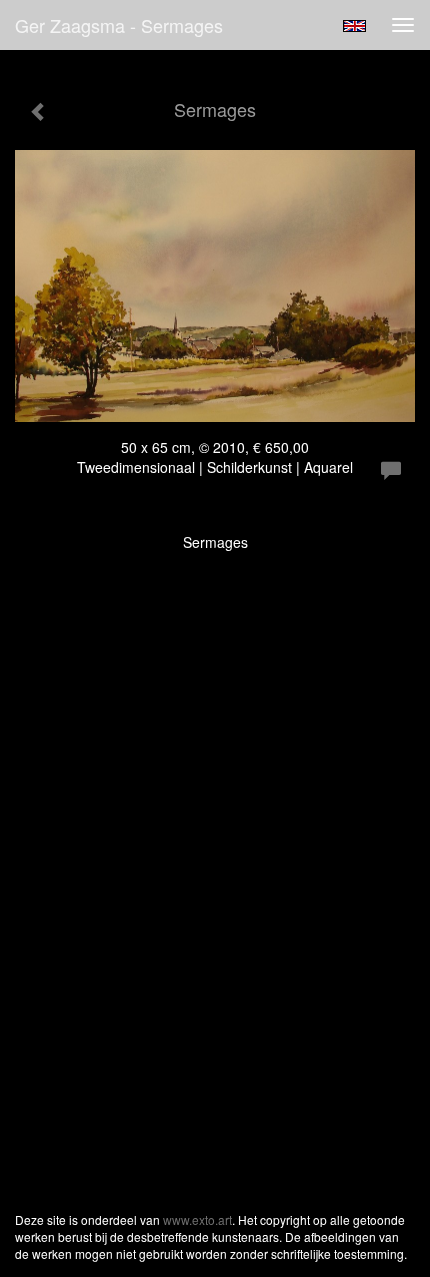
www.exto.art (197, 1219)
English (354, 26)
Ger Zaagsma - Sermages (119, 25)
